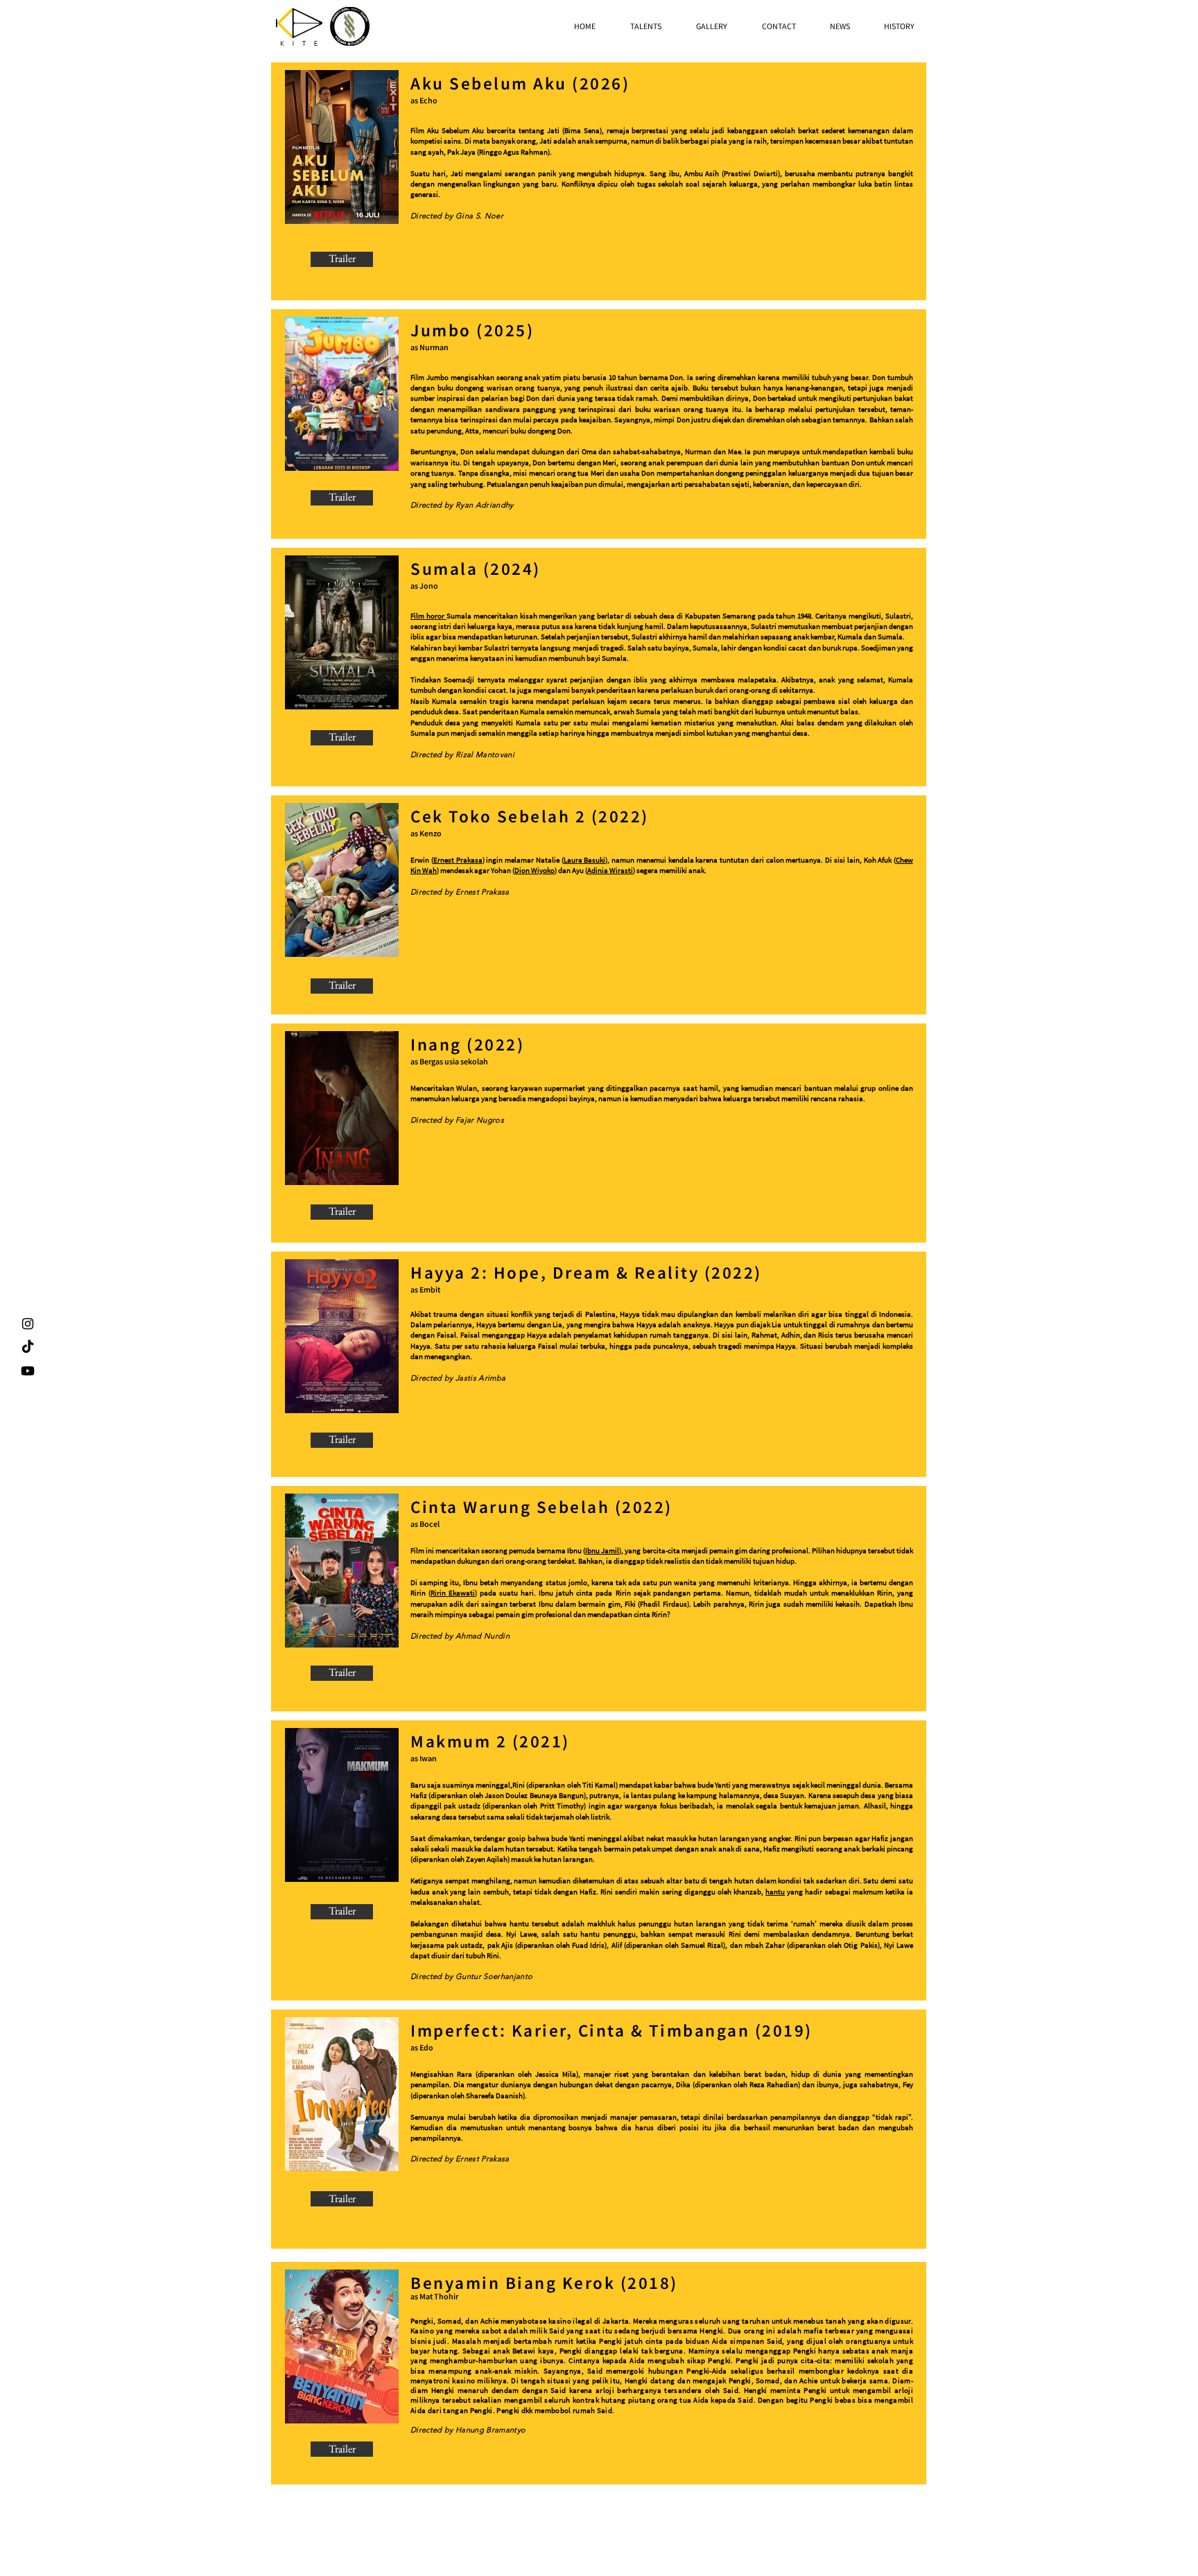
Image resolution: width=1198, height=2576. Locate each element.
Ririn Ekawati (453, 1593)
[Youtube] (28, 1371)
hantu (775, 1892)
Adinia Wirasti (610, 870)
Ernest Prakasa (458, 860)
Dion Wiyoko (535, 870)
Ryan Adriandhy (485, 505)
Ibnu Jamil (602, 1550)
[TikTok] (28, 1347)
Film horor (428, 616)
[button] (646, 26)
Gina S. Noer (479, 216)
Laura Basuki (585, 860)
